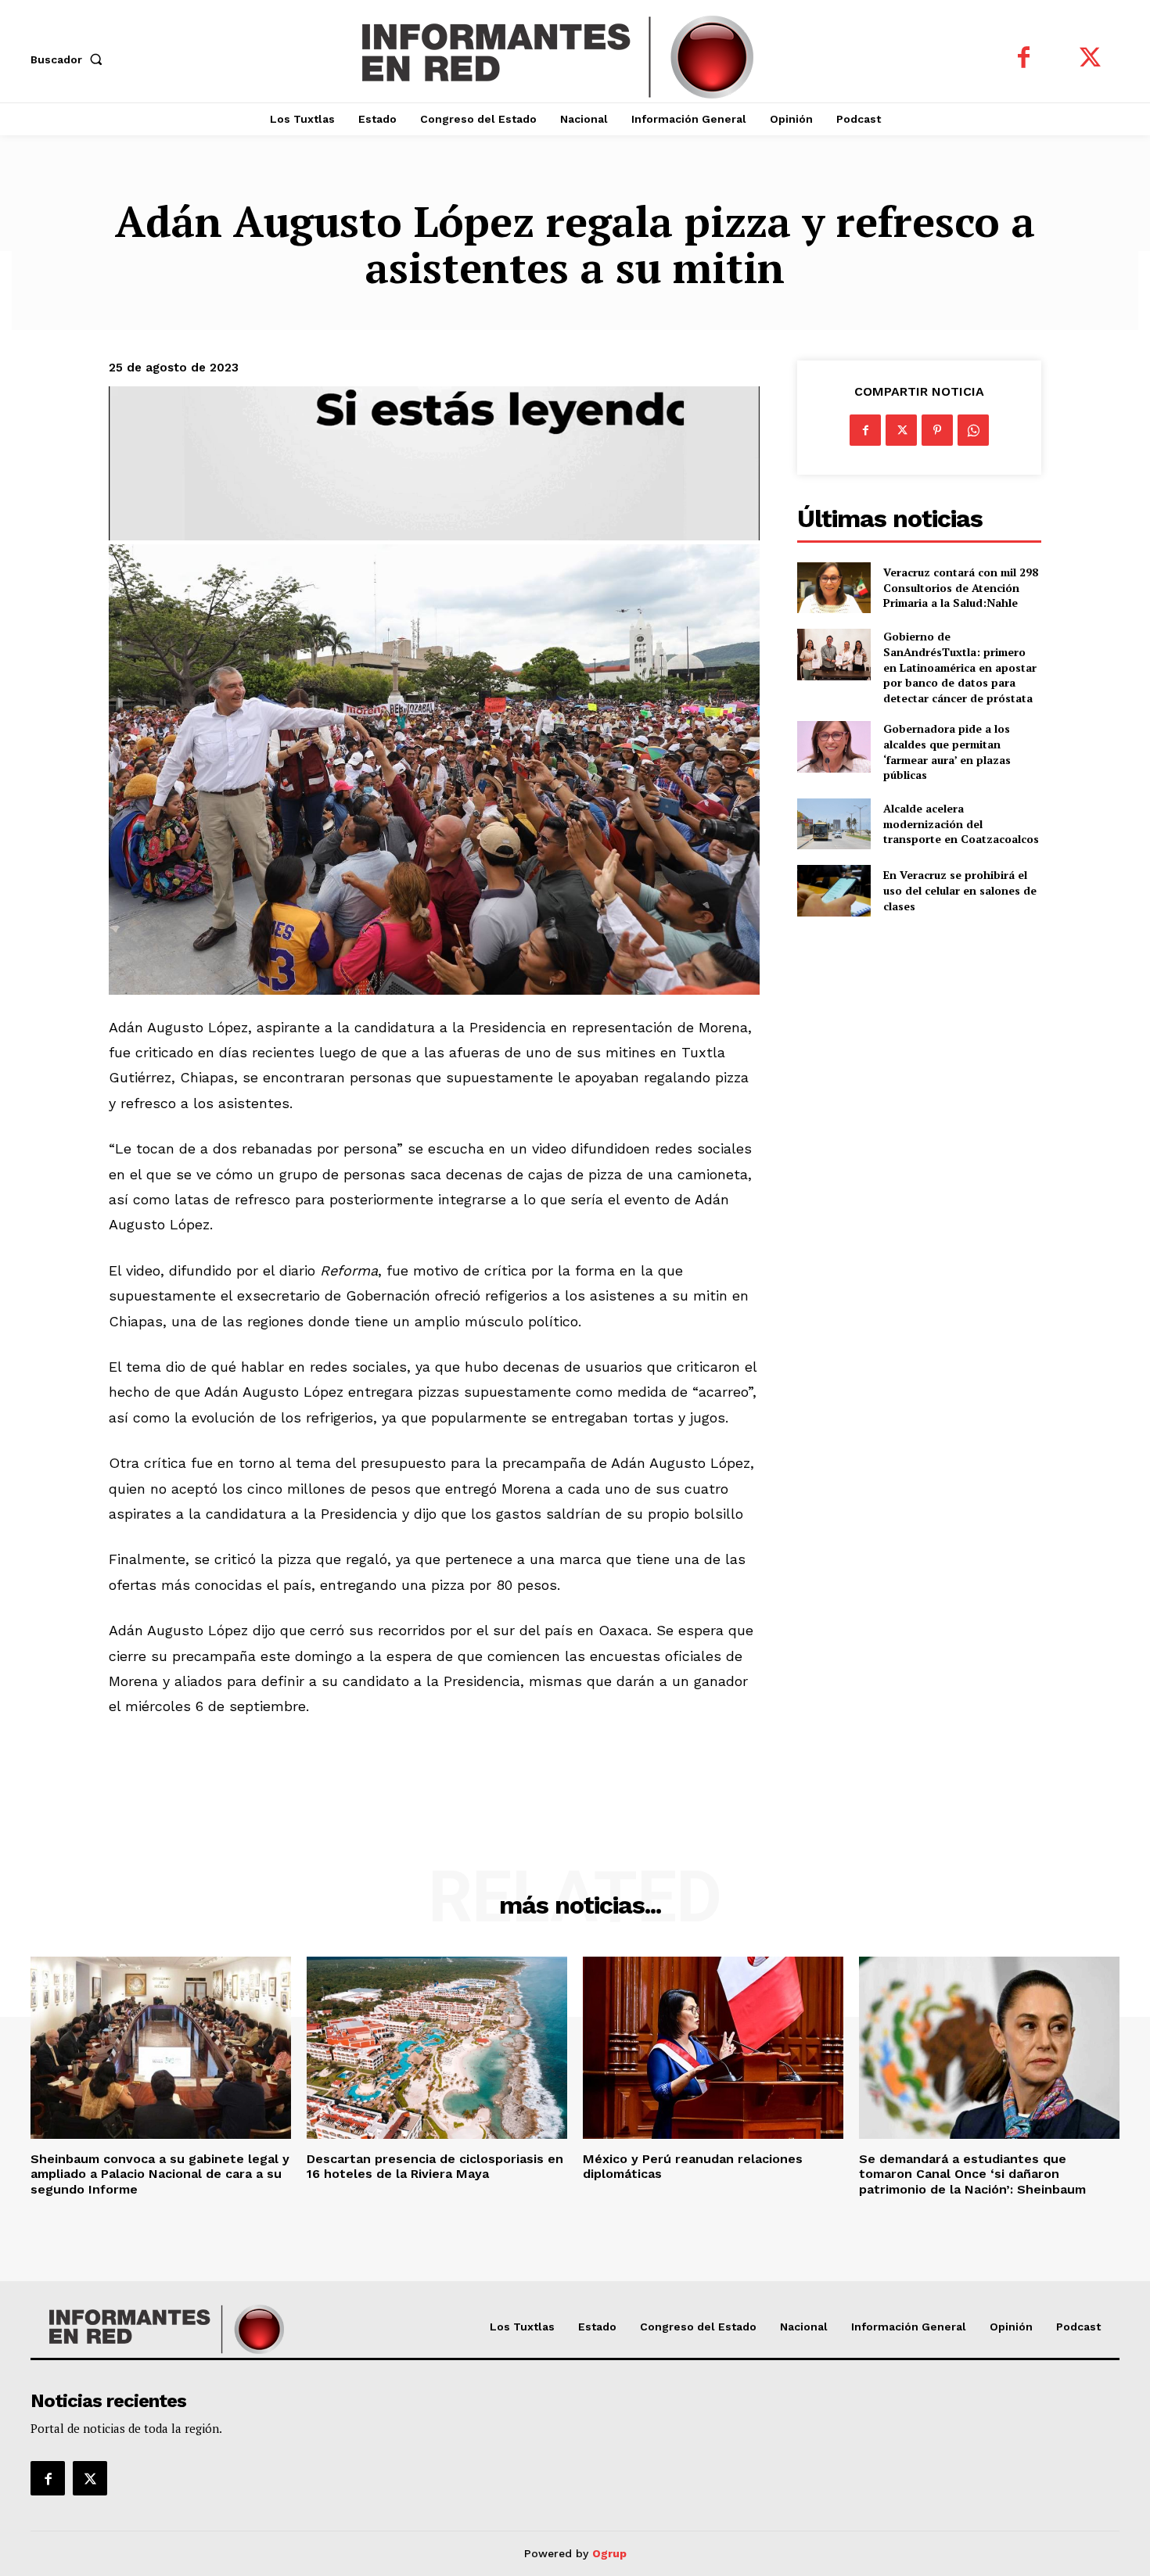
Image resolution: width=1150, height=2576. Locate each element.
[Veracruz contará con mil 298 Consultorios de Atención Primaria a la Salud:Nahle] (834, 588)
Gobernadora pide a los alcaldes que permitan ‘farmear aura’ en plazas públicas (947, 752)
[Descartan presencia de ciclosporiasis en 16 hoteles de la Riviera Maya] (437, 2048)
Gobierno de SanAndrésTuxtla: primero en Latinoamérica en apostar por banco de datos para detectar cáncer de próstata (960, 667)
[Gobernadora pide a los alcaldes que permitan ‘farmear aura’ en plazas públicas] (834, 746)
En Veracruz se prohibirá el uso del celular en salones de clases (960, 890)
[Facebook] (1024, 59)
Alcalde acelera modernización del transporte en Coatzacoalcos (961, 823)
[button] (70, 59)
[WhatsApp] (973, 430)
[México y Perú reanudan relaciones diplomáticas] (713, 2048)
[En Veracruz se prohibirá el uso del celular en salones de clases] (834, 890)
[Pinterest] (937, 430)
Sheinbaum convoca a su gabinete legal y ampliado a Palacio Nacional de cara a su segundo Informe (160, 2174)
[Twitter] (1090, 59)
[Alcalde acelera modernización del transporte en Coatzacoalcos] (834, 824)
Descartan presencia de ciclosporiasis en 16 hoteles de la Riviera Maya (435, 2166)
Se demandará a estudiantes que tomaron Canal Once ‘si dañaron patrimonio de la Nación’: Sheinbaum (972, 2174)
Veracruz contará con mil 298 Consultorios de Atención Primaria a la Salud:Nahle (961, 587)
